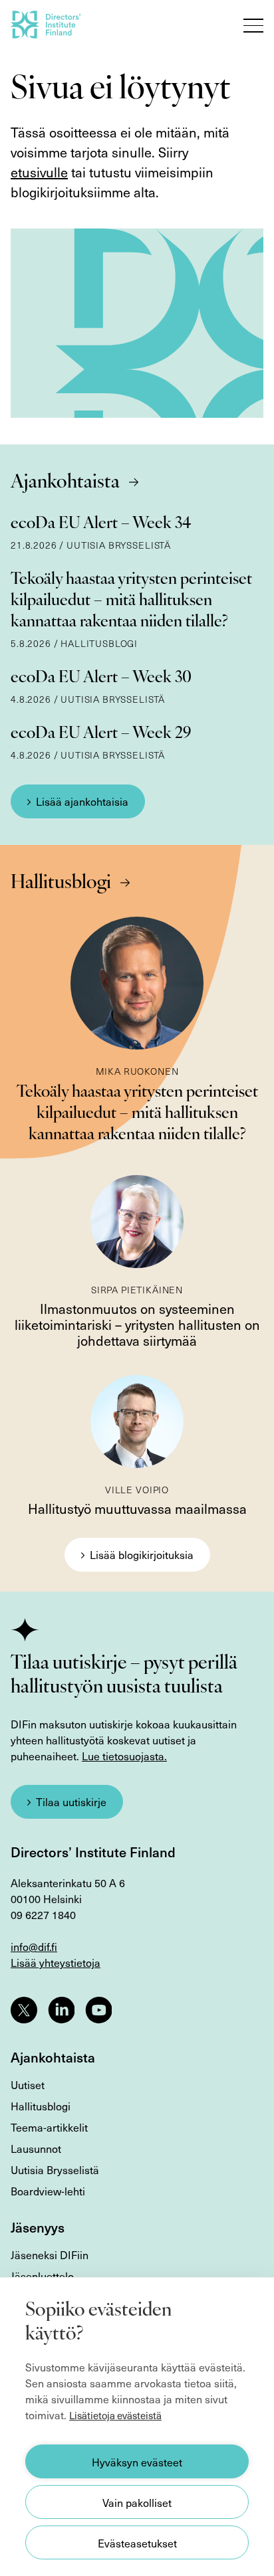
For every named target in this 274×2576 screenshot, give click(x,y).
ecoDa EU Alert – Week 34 (101, 524)
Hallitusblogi (61, 883)
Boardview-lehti (48, 2191)
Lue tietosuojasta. (124, 1756)
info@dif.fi (34, 1946)
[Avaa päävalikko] (253, 25)
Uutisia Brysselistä (55, 2169)
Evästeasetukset (137, 2543)
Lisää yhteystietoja (56, 1962)
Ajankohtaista (65, 483)
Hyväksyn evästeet (137, 2462)
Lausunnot (36, 2148)
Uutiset (28, 2084)
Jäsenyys (38, 2227)
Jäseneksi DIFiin (50, 2254)
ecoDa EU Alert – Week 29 (101, 734)
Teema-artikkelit (49, 2127)
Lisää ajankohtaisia (82, 801)
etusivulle (39, 172)
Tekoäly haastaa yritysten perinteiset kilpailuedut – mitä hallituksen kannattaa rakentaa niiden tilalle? (131, 601)
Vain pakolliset (137, 2502)
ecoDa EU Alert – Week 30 (101, 678)
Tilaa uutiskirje (71, 1801)
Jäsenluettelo (42, 2276)
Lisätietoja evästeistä (115, 2415)
